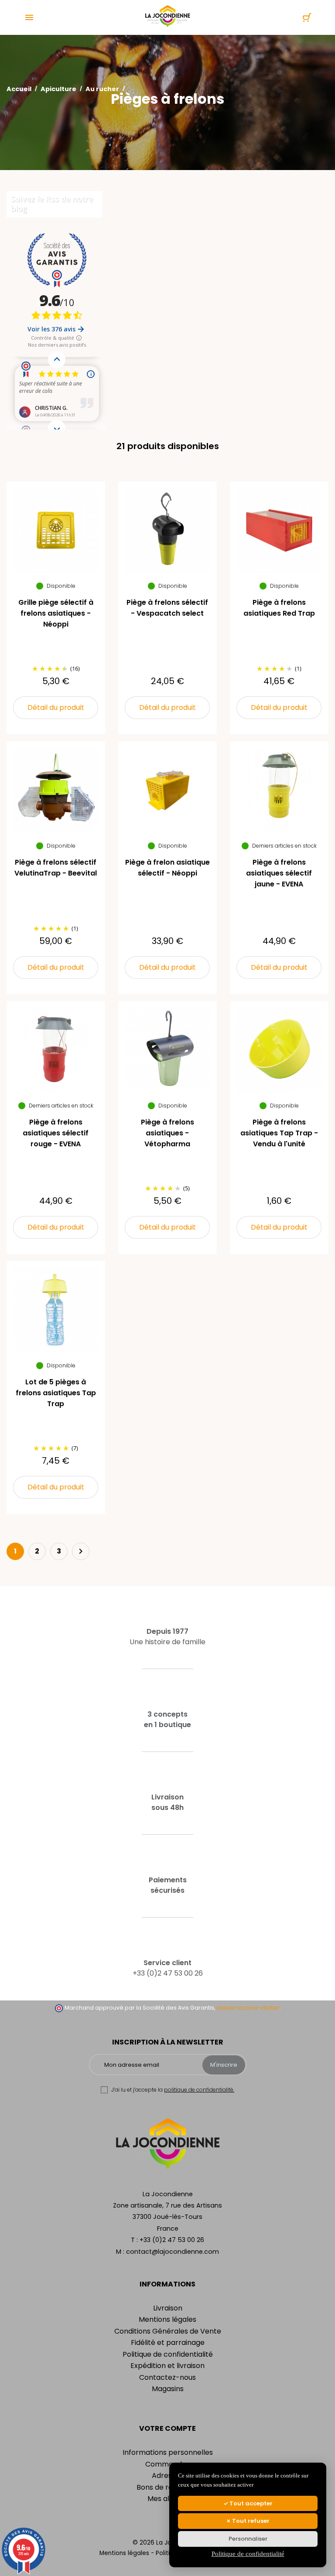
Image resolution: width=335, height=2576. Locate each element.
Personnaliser (248, 2539)
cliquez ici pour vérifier (248, 2008)
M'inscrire (224, 2065)
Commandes (167, 2464)
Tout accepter (250, 2503)
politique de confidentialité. (199, 2090)
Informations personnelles (168, 2452)
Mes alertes (167, 2499)
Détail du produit (56, 707)
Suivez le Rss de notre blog (52, 204)
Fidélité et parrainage (168, 2343)
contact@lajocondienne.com (173, 2252)
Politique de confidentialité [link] (248, 2554)
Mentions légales (167, 2319)
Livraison (168, 2308)
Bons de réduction (167, 2487)
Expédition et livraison (167, 2366)
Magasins (168, 2389)
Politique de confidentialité (168, 2354)
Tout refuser (250, 2521)
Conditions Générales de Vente (168, 2331)
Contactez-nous (167, 2377)
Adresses (167, 2475)
